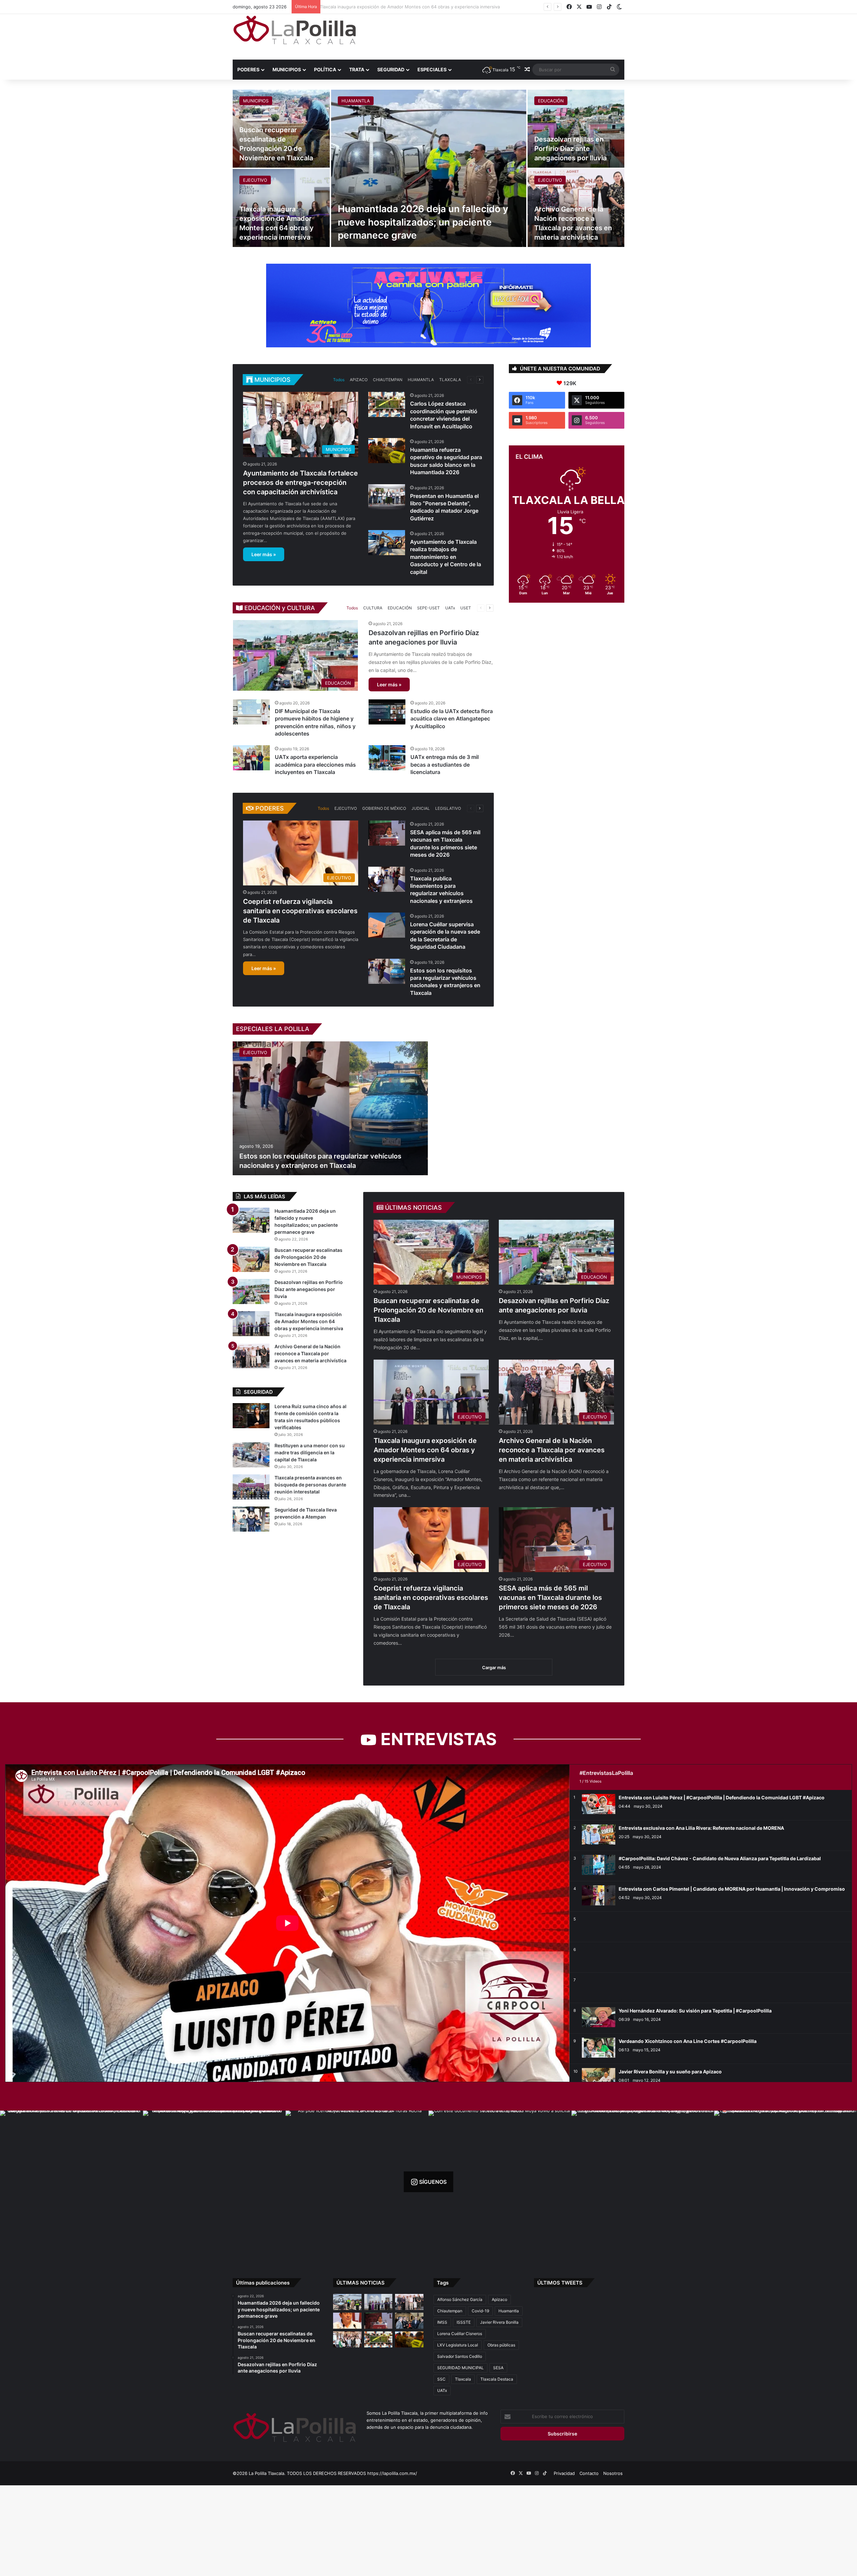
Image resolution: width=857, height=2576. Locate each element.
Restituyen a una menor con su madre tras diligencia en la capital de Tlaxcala (310, 1452)
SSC (441, 2379)
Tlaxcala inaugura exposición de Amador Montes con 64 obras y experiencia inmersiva (425, 1450)
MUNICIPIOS (287, 69)
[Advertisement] (495, 36)
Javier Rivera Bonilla (499, 2322)
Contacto (589, 2473)
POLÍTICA (325, 69)
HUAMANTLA (356, 101)
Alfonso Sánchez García (460, 2299)
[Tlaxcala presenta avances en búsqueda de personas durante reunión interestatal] (251, 1487)
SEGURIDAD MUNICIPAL (460, 2368)
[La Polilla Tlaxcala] (295, 30)
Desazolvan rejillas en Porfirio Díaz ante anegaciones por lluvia (570, 149)
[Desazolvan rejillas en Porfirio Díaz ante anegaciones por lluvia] (576, 129)
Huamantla (509, 2311)
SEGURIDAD (391, 69)
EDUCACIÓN (551, 101)
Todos (339, 380)
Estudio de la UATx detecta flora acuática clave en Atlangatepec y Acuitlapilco (452, 719)
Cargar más (494, 1667)
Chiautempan (450, 2311)
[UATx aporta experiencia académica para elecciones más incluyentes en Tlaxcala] (251, 758)
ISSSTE (464, 2322)
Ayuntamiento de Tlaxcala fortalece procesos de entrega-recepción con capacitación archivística (300, 483)
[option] (428, 168)
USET (466, 608)
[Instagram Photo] (71, 2182)
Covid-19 (480, 2311)
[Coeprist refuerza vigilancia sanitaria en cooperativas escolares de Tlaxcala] (347, 2321)
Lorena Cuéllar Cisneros (460, 2334)
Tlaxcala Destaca (497, 2379)
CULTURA (373, 608)
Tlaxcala (463, 2379)
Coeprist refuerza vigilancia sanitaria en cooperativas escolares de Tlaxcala (402, 7)
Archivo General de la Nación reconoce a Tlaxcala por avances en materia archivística (552, 1450)
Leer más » (264, 554)
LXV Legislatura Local (458, 2345)
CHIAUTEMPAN (388, 380)
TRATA (357, 69)
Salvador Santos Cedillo (460, 2356)
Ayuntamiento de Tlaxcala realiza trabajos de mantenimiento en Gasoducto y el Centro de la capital (446, 557)
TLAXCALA (450, 380)
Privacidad (564, 2473)
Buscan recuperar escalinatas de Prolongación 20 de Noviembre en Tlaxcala (428, 1310)
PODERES (248, 69)
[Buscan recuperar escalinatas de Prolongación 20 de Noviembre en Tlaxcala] (251, 1259)
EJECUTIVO (255, 180)
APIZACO (359, 380)
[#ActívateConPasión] (428, 305)
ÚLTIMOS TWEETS (560, 2283)
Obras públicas (501, 2345)
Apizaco (499, 2299)
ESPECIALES (432, 69)
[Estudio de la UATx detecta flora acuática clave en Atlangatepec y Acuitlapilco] (387, 712)
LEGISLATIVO (448, 808)
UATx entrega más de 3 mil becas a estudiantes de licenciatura (445, 764)
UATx (450, 608)
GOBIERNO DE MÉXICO (384, 808)
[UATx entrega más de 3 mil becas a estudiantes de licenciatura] (387, 758)
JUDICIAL (421, 808)
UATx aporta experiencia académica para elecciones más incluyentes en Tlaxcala (315, 764)
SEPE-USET (428, 608)
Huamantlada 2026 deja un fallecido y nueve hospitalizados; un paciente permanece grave (423, 222)
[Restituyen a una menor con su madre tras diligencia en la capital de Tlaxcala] (251, 1455)
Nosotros (613, 2473)
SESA (498, 2368)
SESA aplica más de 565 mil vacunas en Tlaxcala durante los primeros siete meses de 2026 (550, 1598)
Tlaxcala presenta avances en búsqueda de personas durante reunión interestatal (310, 1485)
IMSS (442, 2322)
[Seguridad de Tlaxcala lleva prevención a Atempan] (251, 1519)
